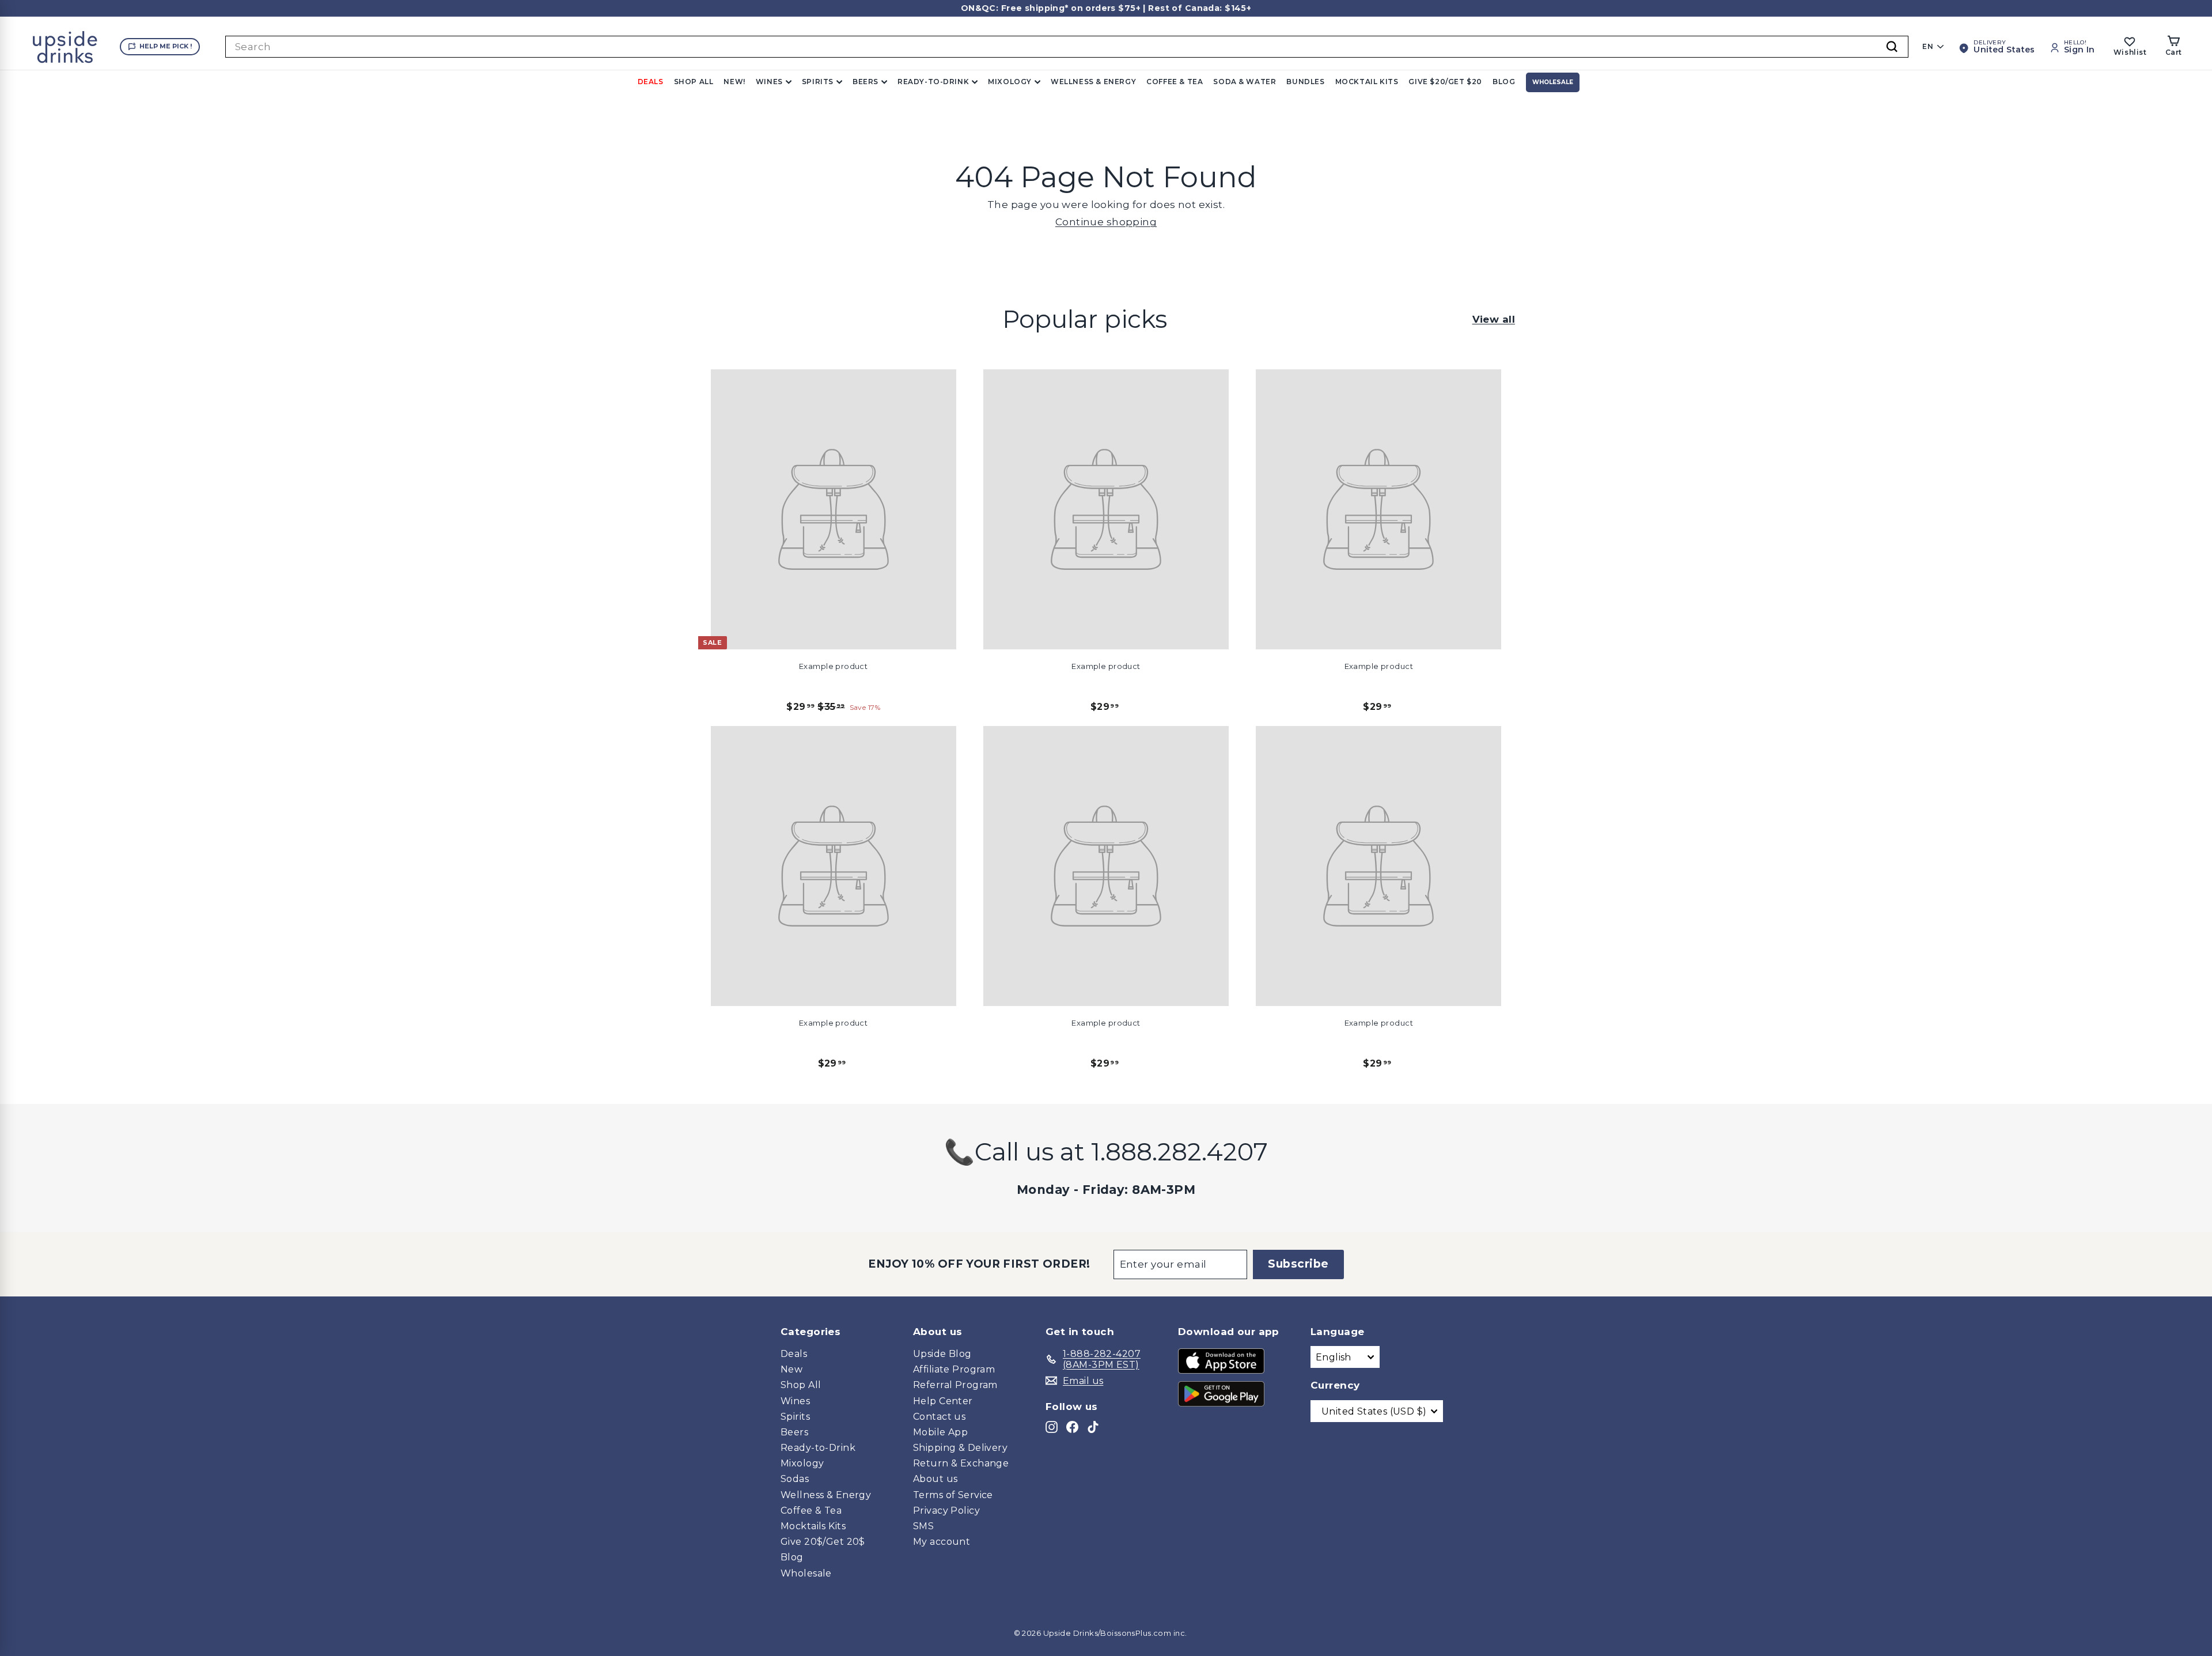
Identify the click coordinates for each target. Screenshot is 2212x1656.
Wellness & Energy (1093, 82)
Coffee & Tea (1175, 82)
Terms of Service (953, 1495)
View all (1494, 319)
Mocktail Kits (1367, 82)
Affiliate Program (954, 1369)
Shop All (694, 82)
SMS (923, 1526)
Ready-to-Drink (933, 82)
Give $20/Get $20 (1445, 82)
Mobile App (940, 1432)
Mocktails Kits (813, 1526)
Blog (1504, 82)
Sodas (795, 1479)
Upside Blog (942, 1354)
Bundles (1305, 82)
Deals (651, 82)
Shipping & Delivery (960, 1448)
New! (734, 82)
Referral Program (955, 1385)
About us (935, 1479)
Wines (769, 82)
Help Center (943, 1401)
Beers (866, 82)
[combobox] (1067, 47)
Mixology (1010, 82)
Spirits (818, 82)
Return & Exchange (961, 1463)
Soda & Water (1245, 82)
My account (942, 1542)
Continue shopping (1106, 222)
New (791, 1369)
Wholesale (1553, 82)
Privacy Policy (946, 1511)
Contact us (939, 1417)
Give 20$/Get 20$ (823, 1542)
